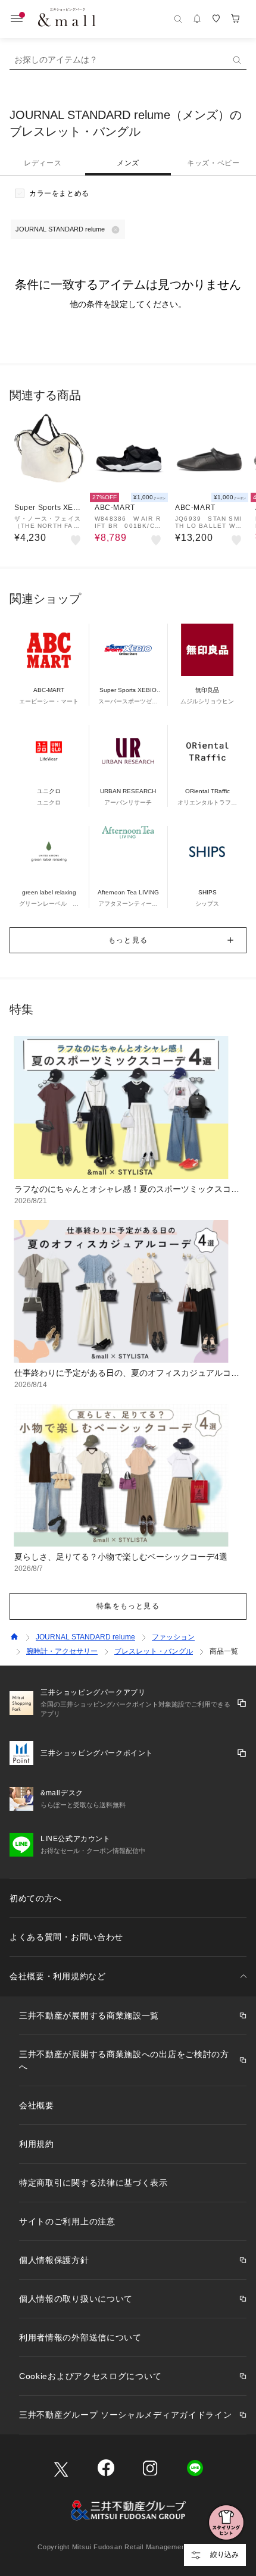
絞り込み (224, 2555)
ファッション (173, 1637)
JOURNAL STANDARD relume (85, 1637)
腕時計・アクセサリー (62, 1651)
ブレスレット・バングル (154, 1651)
